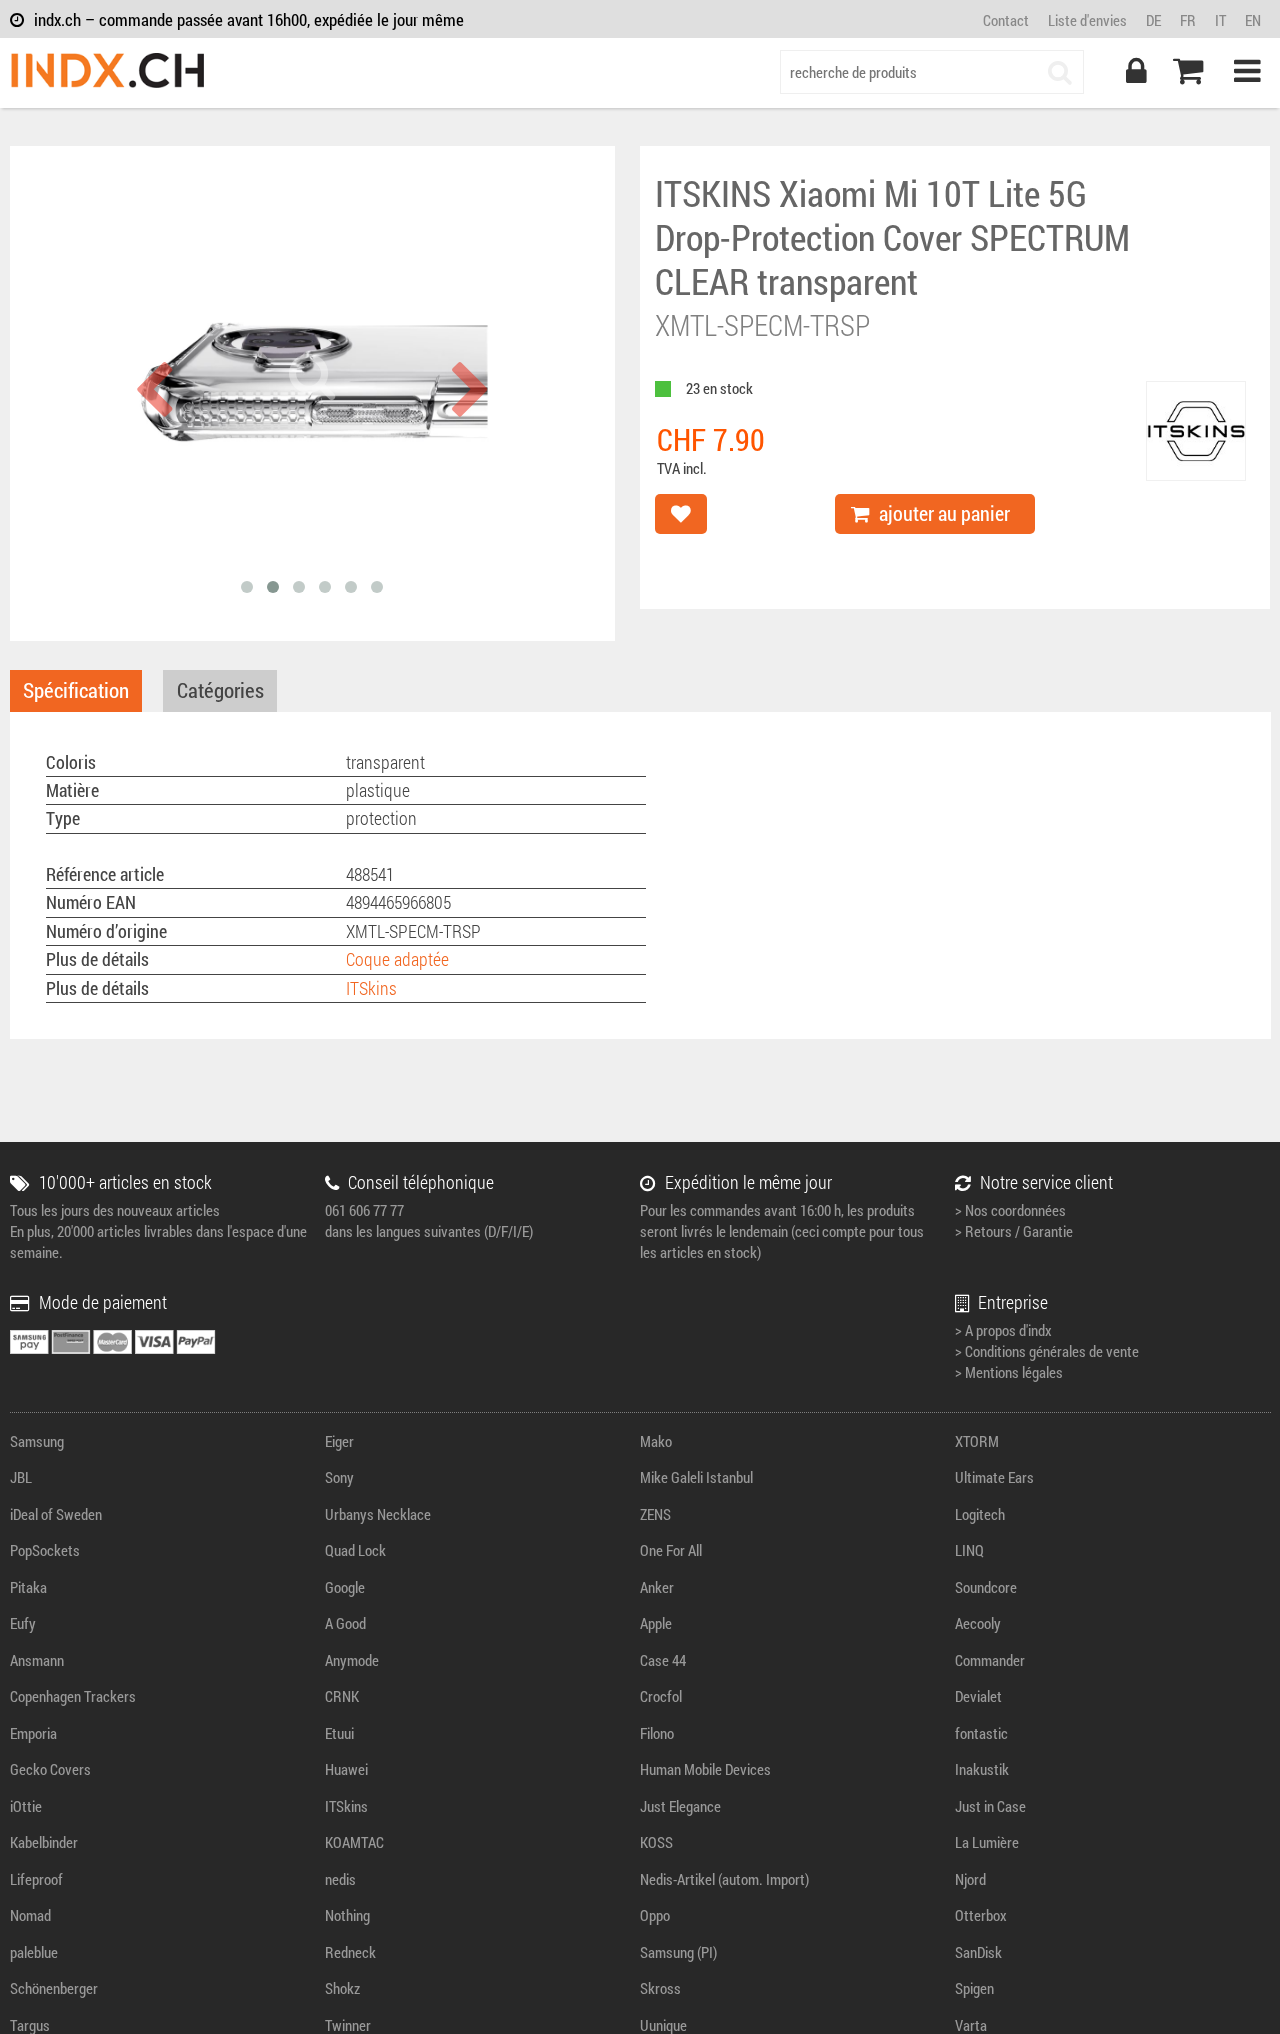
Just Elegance (680, 1806)
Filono (657, 1733)
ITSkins (371, 988)
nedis (340, 1879)
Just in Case (990, 1806)
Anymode (352, 1660)
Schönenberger (54, 1988)
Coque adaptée (397, 959)
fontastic (981, 1733)
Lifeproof (36, 1879)
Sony (339, 1477)
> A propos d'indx (1003, 1330)
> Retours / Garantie (1014, 1231)
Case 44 (663, 1660)
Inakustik (982, 1769)
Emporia (33, 1733)
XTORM (977, 1441)
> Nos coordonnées (1010, 1210)
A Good (345, 1623)
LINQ (969, 1550)
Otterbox (981, 1915)
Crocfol (661, 1696)
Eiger (339, 1441)
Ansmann (37, 1660)
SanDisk (978, 1952)
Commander (990, 1660)
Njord (970, 1879)
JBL (21, 1477)
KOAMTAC (354, 1842)
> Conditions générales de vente (1047, 1351)
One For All (671, 1550)
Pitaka (28, 1587)
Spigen (974, 1988)
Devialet (978, 1696)
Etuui (339, 1733)
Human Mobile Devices (705, 1769)
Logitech (980, 1514)
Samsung (37, 1441)
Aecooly (978, 1623)
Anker (657, 1587)
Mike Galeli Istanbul (696, 1477)
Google (345, 1587)
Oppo (655, 1915)
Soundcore (986, 1587)
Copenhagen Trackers (73, 1696)
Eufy (23, 1623)
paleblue (34, 1952)
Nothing (347, 1915)
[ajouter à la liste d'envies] (681, 514)
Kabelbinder (44, 1842)
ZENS (655, 1514)
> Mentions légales (1009, 1372)
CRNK (342, 1696)
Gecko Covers (50, 1769)
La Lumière (987, 1842)
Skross (660, 1988)
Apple (656, 1623)
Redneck (350, 1952)
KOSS (656, 1842)
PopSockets (45, 1550)
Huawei (346, 1769)
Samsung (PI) (678, 1952)
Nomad (30, 1915)
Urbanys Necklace (378, 1514)
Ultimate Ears (994, 1477)
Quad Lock (355, 1550)
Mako (656, 1441)
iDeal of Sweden (56, 1514)
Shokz (342, 1988)
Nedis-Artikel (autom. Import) (724, 1879)
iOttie (26, 1806)
